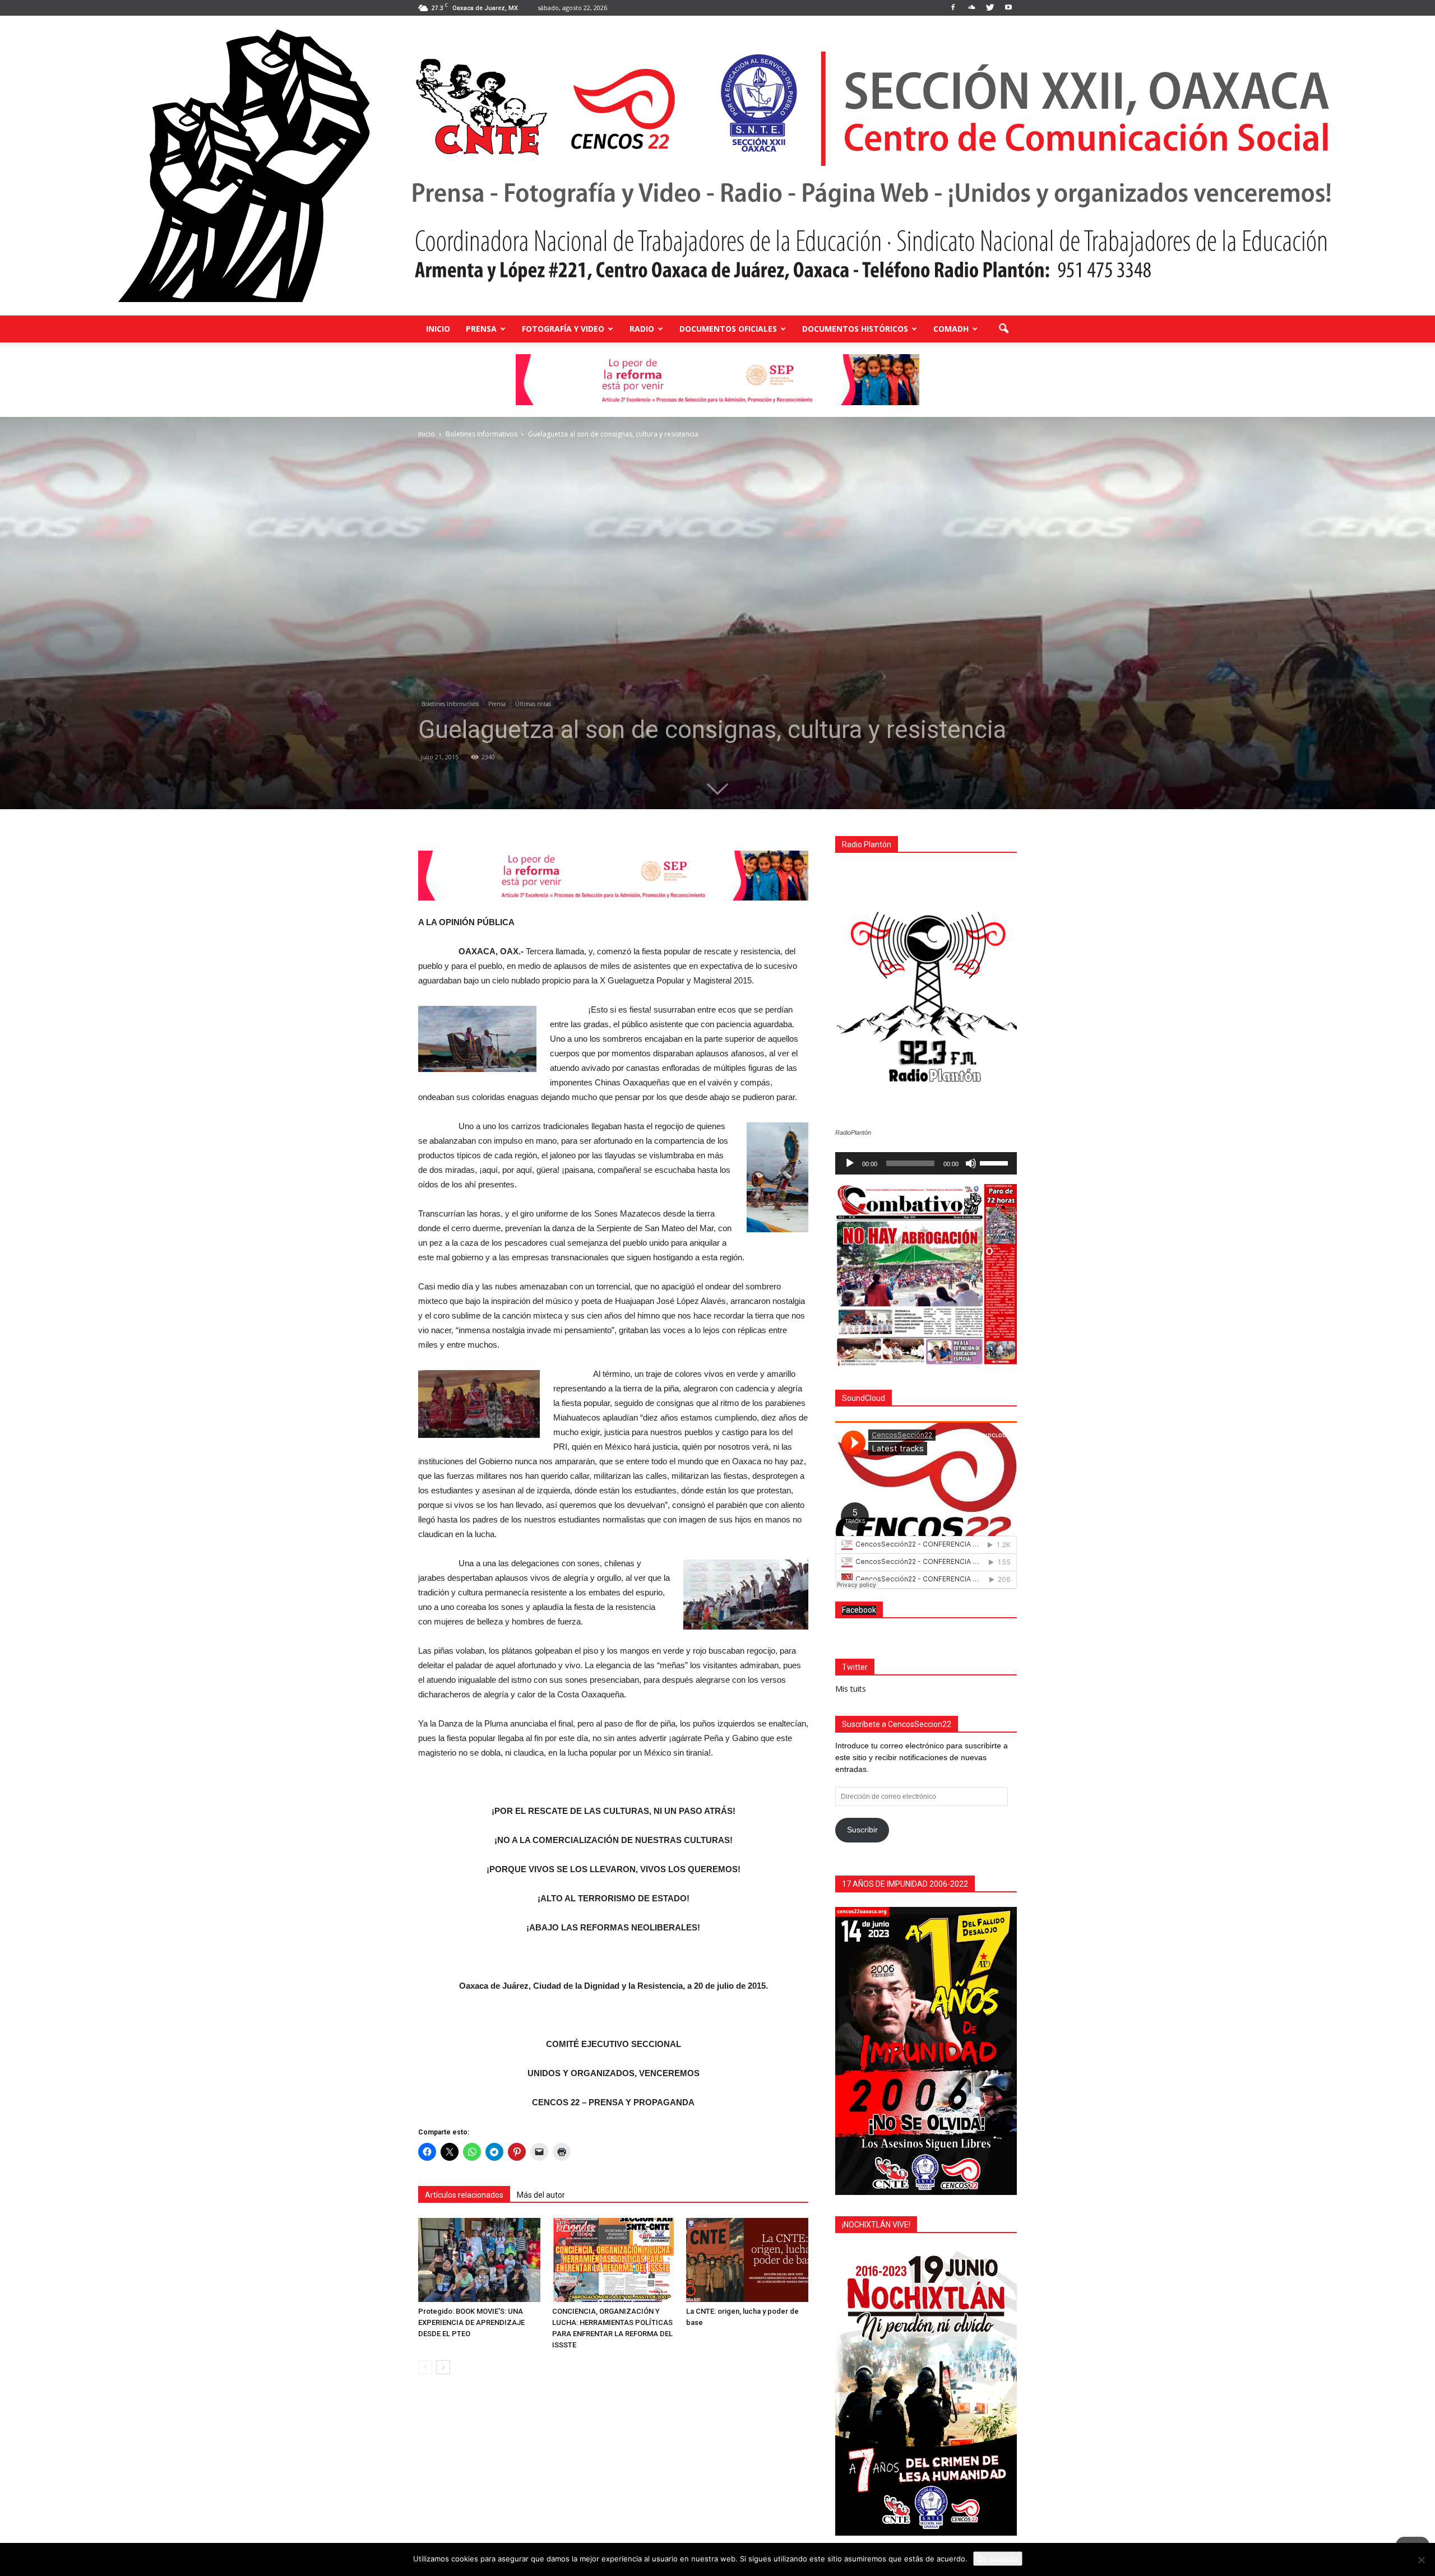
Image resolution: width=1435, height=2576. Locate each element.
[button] (1003, 329)
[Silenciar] (971, 1163)
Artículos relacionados (464, 2195)
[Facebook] (953, 8)
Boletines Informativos (450, 704)
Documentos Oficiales (728, 329)
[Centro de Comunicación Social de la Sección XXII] (717, 166)
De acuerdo (998, 2559)
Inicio (438, 329)
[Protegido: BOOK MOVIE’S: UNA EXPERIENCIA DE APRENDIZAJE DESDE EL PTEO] (479, 2260)
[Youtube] (1008, 8)
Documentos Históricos (855, 329)
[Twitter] (990, 8)
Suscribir (862, 1830)
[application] (926, 1163)
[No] (1421, 2560)
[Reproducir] (850, 1163)
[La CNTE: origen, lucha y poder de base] (747, 2260)
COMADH (951, 329)
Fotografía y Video (563, 329)
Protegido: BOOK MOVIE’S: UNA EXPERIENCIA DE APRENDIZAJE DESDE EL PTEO (471, 2322)
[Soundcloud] (971, 8)
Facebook (859, 1610)
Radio (642, 329)
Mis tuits (851, 1689)
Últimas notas (533, 704)
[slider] (996, 1162)
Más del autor (541, 2195)
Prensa (481, 329)
